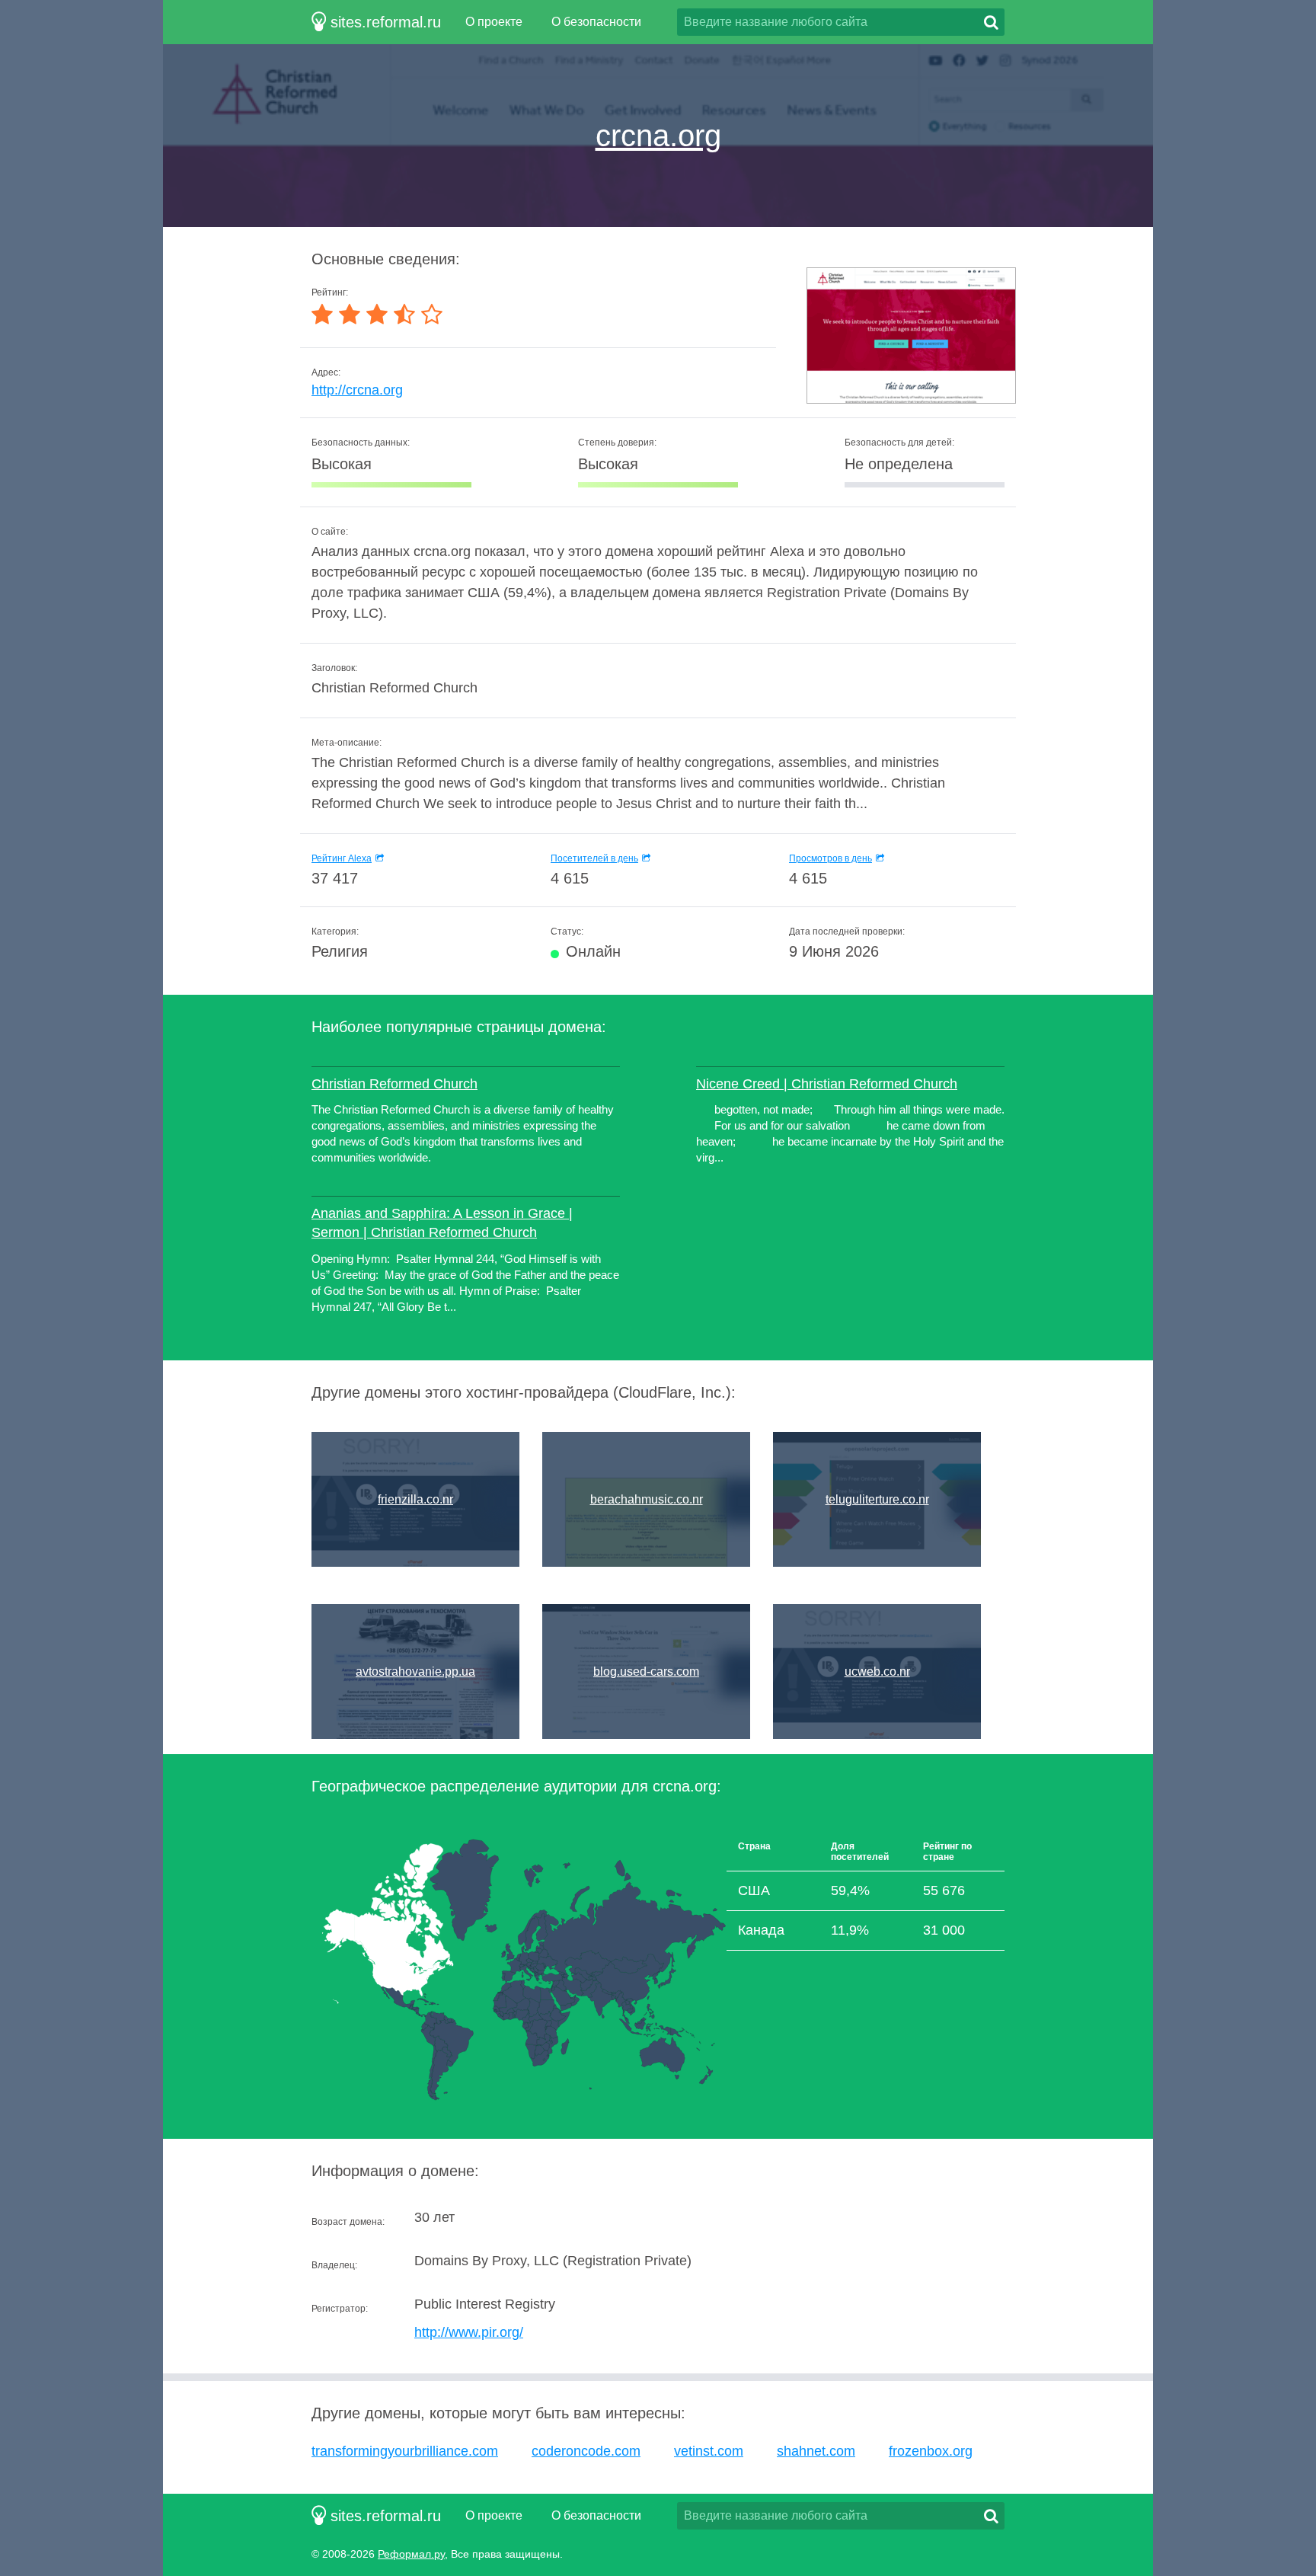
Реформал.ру (411, 2554)
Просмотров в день (830, 858)
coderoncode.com (586, 2451)
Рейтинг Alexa (342, 858)
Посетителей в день (594, 858)
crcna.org (658, 136)
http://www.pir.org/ (469, 2332)
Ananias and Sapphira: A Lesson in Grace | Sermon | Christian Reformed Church (442, 1223)
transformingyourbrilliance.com (405, 2451)
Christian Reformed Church (394, 1084)
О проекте (494, 22)
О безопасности (596, 22)
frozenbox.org (931, 2451)
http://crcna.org (357, 390)
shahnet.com (816, 2451)
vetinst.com (709, 2451)
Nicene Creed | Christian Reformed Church (827, 1084)
